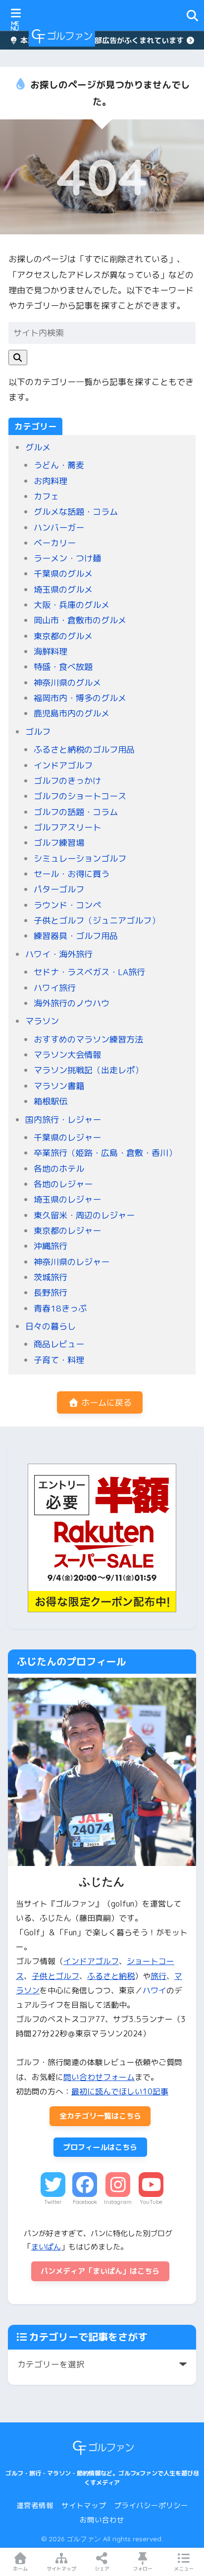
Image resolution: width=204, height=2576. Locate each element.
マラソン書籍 (59, 1086)
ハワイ (154, 1990)
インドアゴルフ (63, 765)
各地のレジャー (63, 1184)
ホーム (20, 2569)
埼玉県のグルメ (63, 589)
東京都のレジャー (67, 1231)
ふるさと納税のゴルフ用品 (84, 749)
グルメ (38, 447)
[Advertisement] (144, 36)
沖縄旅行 (51, 1246)
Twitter (53, 2202)
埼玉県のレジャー (67, 1199)
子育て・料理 (59, 1360)
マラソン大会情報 (67, 1055)
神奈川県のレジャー (72, 1262)
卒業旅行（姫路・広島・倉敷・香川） (105, 1153)
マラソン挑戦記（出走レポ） (88, 1070)
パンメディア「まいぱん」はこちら (100, 2271)
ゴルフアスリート (67, 827)
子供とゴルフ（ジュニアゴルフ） (97, 920)
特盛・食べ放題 (63, 667)
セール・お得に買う (72, 874)
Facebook (85, 2202)
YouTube (151, 2202)
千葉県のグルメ (63, 574)
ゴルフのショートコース (80, 796)
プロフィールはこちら (100, 2147)
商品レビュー (59, 1344)
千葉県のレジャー (67, 1137)
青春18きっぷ (60, 1308)
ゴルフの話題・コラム (76, 812)
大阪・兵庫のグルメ (72, 605)
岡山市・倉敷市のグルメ (80, 620)
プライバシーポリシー (151, 2505)
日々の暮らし (51, 1326)
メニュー (184, 2569)
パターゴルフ (59, 889)
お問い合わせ (102, 2520)
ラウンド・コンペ (67, 905)
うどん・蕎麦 (59, 465)
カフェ (46, 496)
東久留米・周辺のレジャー (84, 1215)
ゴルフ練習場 (59, 843)
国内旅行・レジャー (63, 1120)
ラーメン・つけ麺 (67, 558)
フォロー (143, 2569)
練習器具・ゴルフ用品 (76, 936)
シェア (102, 2569)
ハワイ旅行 (55, 988)
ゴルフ (38, 732)
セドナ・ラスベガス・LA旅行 (89, 972)
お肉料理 (51, 481)
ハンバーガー (59, 527)
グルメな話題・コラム (76, 512)
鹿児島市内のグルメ (72, 713)
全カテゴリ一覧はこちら (100, 2116)
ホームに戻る (105, 1402)
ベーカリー (55, 543)
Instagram (118, 2202)
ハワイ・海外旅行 (59, 954)
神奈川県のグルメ (67, 683)
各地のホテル (59, 1169)
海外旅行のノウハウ (72, 1003)
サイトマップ (84, 2505)
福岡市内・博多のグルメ (80, 698)
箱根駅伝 (51, 1101)
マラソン (42, 1021)
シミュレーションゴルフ (80, 858)
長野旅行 (51, 1292)
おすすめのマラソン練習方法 (88, 1039)
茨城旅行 (51, 1277)
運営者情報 (35, 2505)
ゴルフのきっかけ (67, 781)
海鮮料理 (51, 651)
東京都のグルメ (63, 636)
